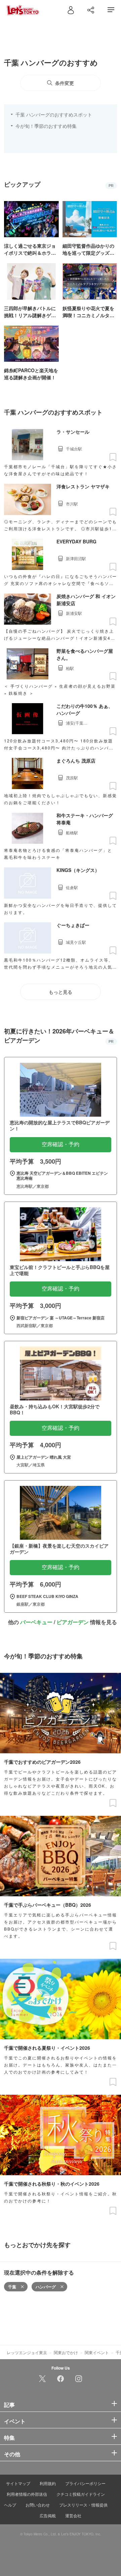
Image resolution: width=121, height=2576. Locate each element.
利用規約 (48, 2483)
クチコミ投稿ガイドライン (81, 2494)
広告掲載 (48, 2515)
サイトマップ (18, 2483)
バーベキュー (36, 1622)
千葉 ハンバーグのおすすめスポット (54, 114)
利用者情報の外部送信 (27, 2494)
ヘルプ (10, 2505)
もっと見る (61, 992)
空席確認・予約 (61, 1144)
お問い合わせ (38, 2505)
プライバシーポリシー (85, 2483)
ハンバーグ (46, 2287)
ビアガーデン (73, 1622)
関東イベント (97, 2352)
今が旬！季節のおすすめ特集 (46, 126)
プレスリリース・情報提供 (83, 2505)
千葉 (12, 2287)
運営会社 (73, 2515)
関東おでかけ (66, 2352)
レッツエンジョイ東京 (27, 2352)
